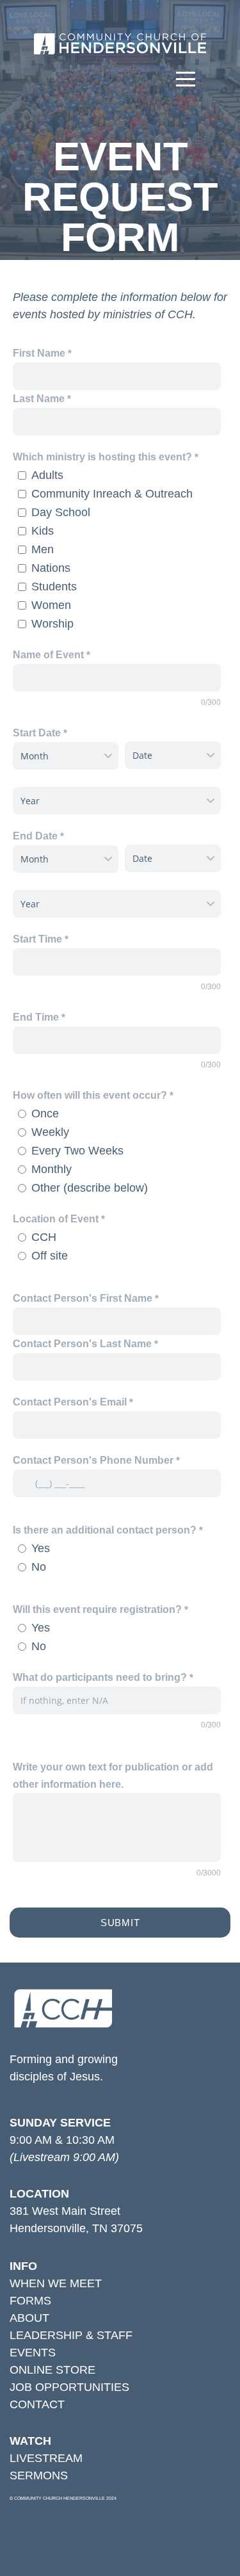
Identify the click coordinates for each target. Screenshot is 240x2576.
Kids (43, 531)
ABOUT (29, 2318)
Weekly (50, 1132)
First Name (39, 353)
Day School (61, 512)
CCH (44, 1237)
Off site (50, 1256)
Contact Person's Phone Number (93, 1460)
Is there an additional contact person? (105, 1530)
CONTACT (37, 2404)
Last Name (39, 398)
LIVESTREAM (46, 2458)
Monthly (52, 1169)
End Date (35, 836)
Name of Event (48, 654)
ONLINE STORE (52, 2370)
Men (43, 549)
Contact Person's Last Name (82, 1343)
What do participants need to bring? (100, 1677)
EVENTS (33, 2353)
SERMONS (39, 2475)
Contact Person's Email (70, 1402)
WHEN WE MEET (56, 2283)
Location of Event (56, 1219)
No (39, 1567)
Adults (47, 475)
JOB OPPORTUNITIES (69, 2387)
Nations (51, 568)
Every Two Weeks (77, 1151)
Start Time (37, 939)
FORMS (30, 2301)
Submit (120, 1923)
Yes (41, 1548)
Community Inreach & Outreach (112, 494)
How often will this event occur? (90, 1095)
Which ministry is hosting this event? (104, 457)
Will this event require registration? (97, 1609)
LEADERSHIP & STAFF (71, 2335)
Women (51, 605)
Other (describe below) (90, 1188)
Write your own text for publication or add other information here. (113, 1775)
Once (45, 1114)
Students (54, 587)
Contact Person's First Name (83, 1298)
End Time (36, 1017)
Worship (52, 624)
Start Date (37, 733)
